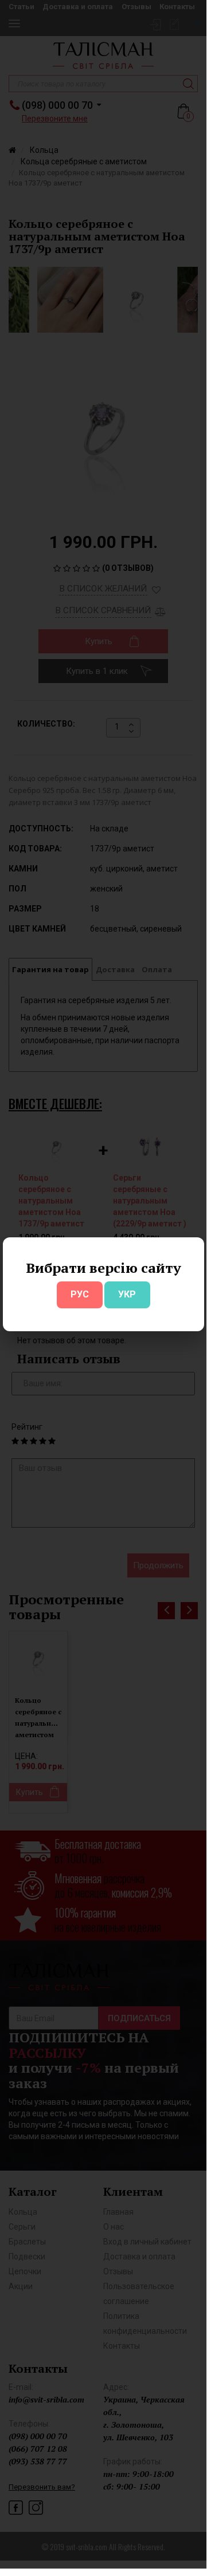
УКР (127, 1294)
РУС (80, 1294)
